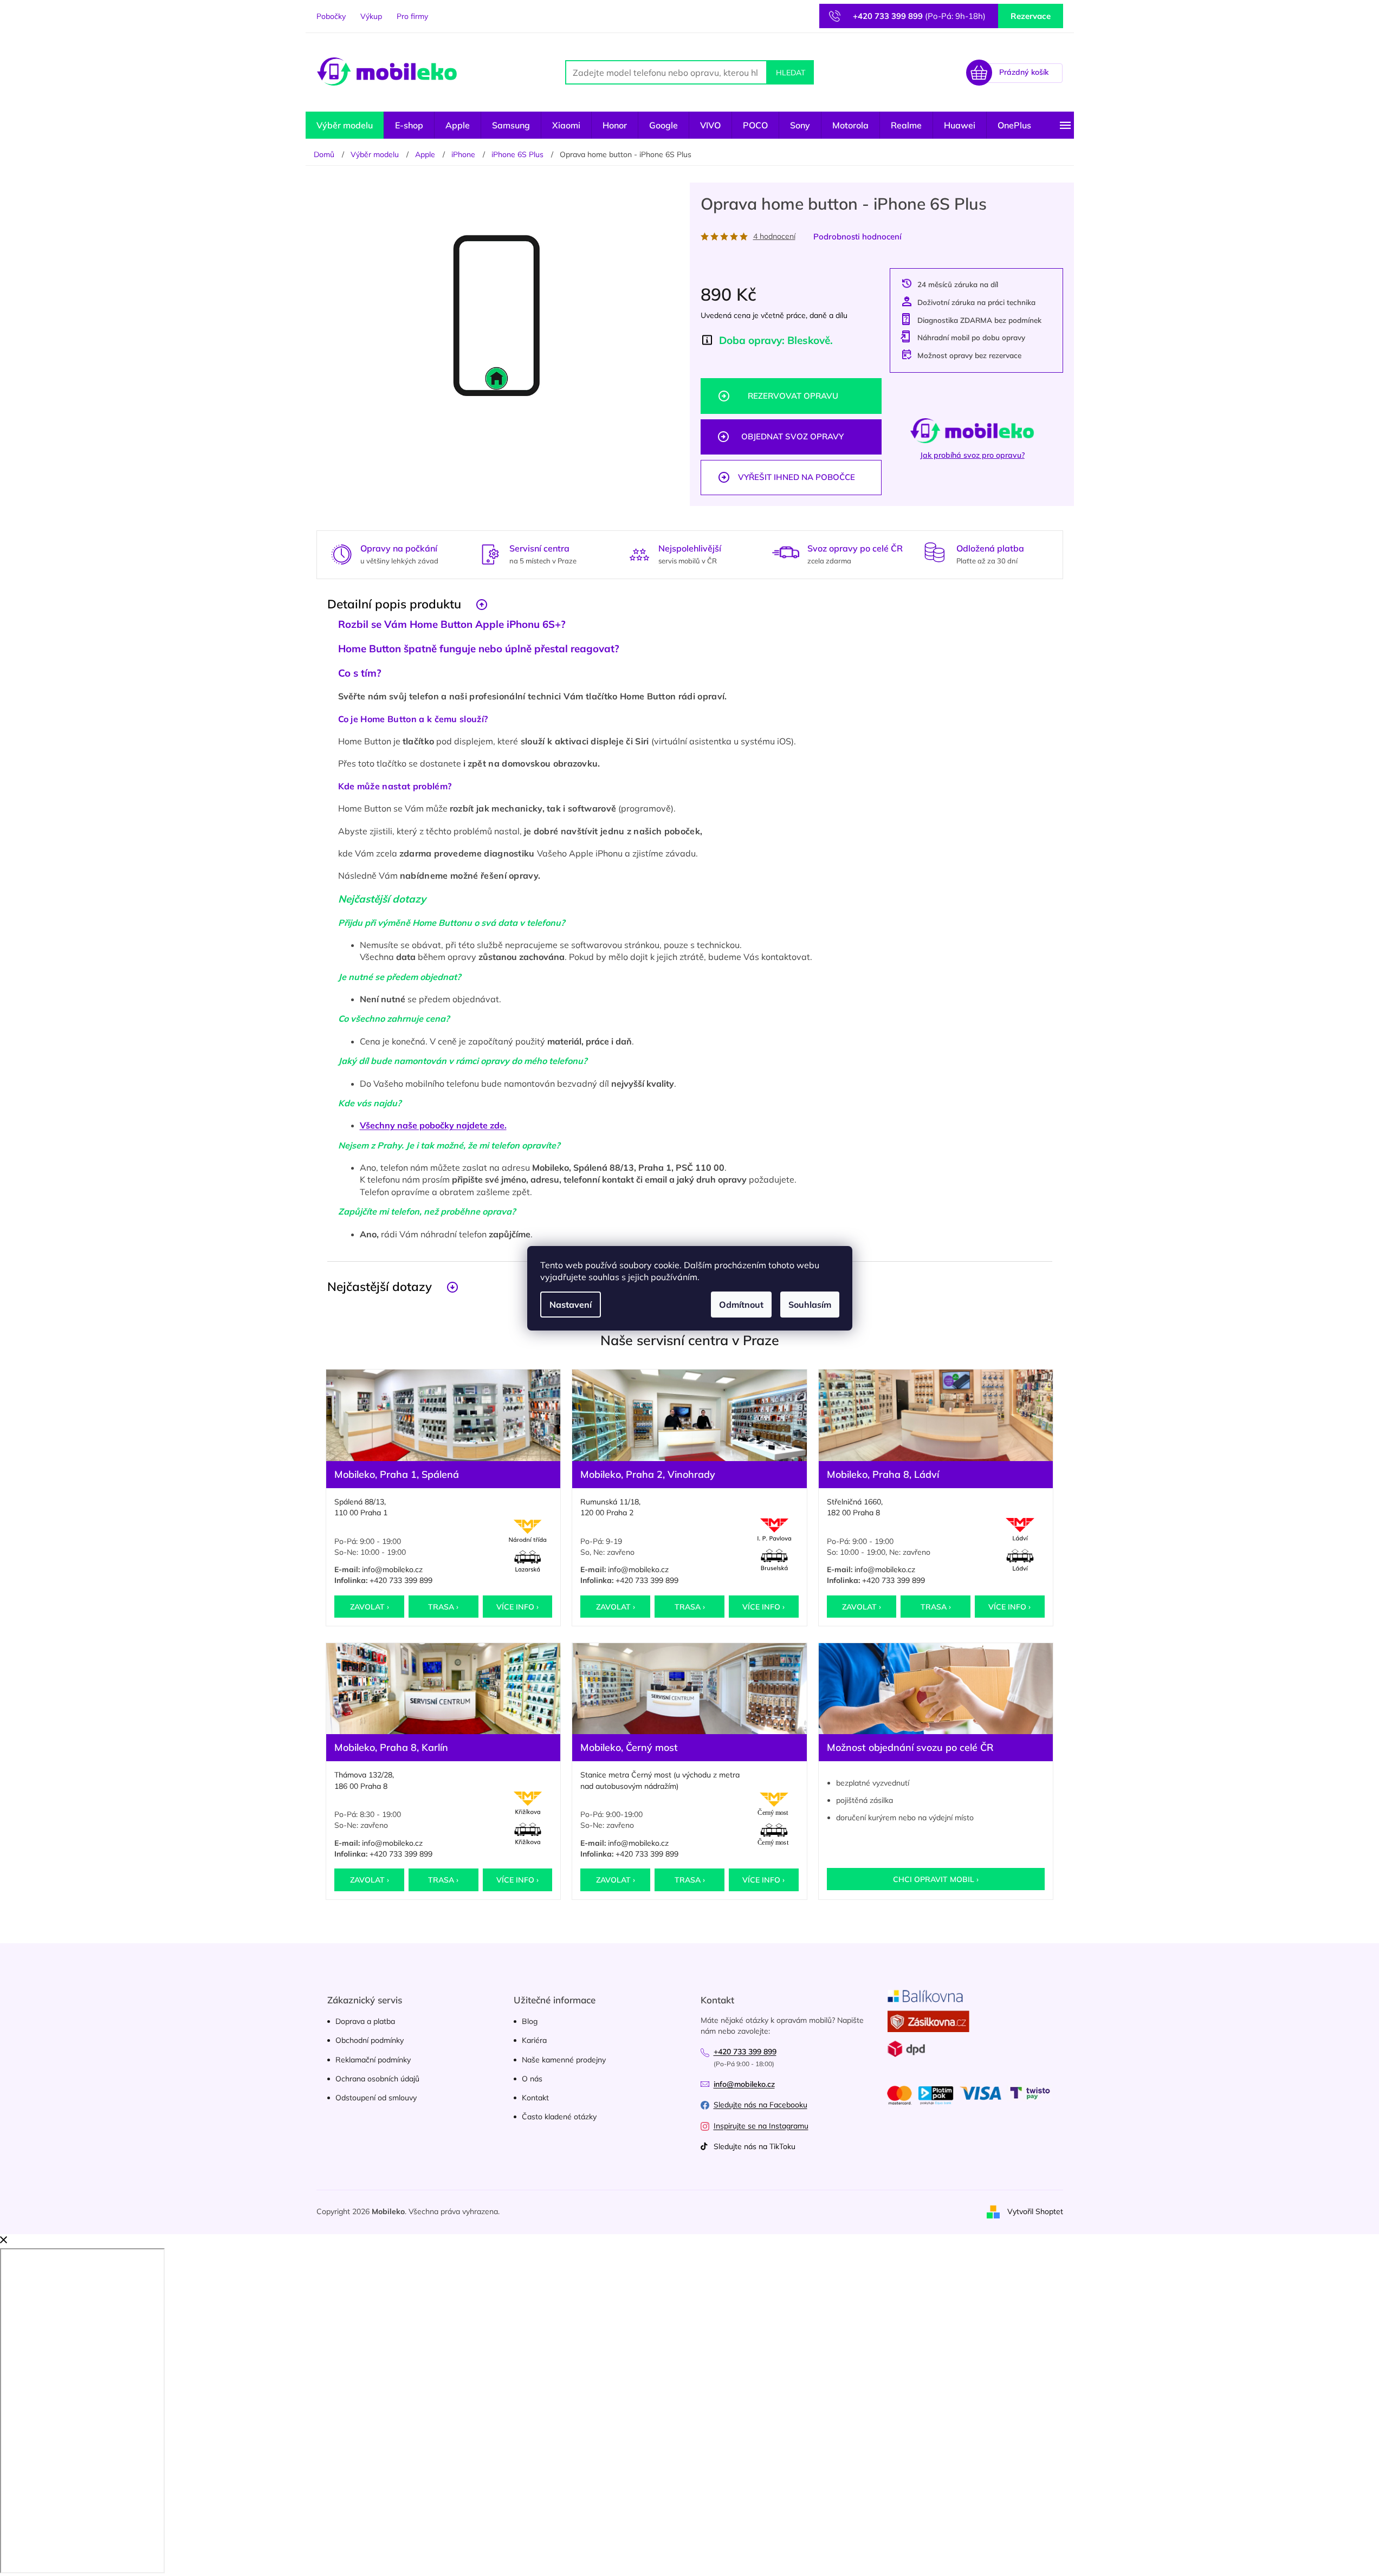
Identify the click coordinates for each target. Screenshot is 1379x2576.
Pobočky (331, 16)
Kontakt (535, 2098)
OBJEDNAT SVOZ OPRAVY (792, 436)
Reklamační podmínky (373, 2060)
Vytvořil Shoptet (1035, 2211)
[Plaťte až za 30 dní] (935, 552)
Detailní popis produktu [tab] (394, 604)
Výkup (371, 16)
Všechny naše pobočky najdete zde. (433, 1125)
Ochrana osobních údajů (377, 2079)
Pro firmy (412, 16)
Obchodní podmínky (370, 2040)
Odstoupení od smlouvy (376, 2098)
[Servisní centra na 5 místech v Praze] (490, 553)
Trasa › (443, 1607)
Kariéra (534, 2040)
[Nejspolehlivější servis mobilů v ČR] (639, 553)
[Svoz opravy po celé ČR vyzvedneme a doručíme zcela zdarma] (786, 552)
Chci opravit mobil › (936, 1879)
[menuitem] (345, 125)
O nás (532, 2079)
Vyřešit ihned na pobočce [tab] (797, 477)
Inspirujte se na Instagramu (761, 2126)
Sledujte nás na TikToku (755, 2146)
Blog (530, 2021)
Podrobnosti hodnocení (857, 236)
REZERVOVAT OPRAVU (793, 396)
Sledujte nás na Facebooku (760, 2105)
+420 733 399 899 (401, 1580)
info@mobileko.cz (392, 1569)
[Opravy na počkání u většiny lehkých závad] (341, 553)
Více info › (517, 1607)
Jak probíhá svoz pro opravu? (972, 455)
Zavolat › (370, 1607)
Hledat (791, 73)
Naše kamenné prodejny (564, 2060)
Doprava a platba (365, 2021)
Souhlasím (810, 1305)
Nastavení (571, 1305)
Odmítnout (741, 1305)
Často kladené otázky (559, 2117)
